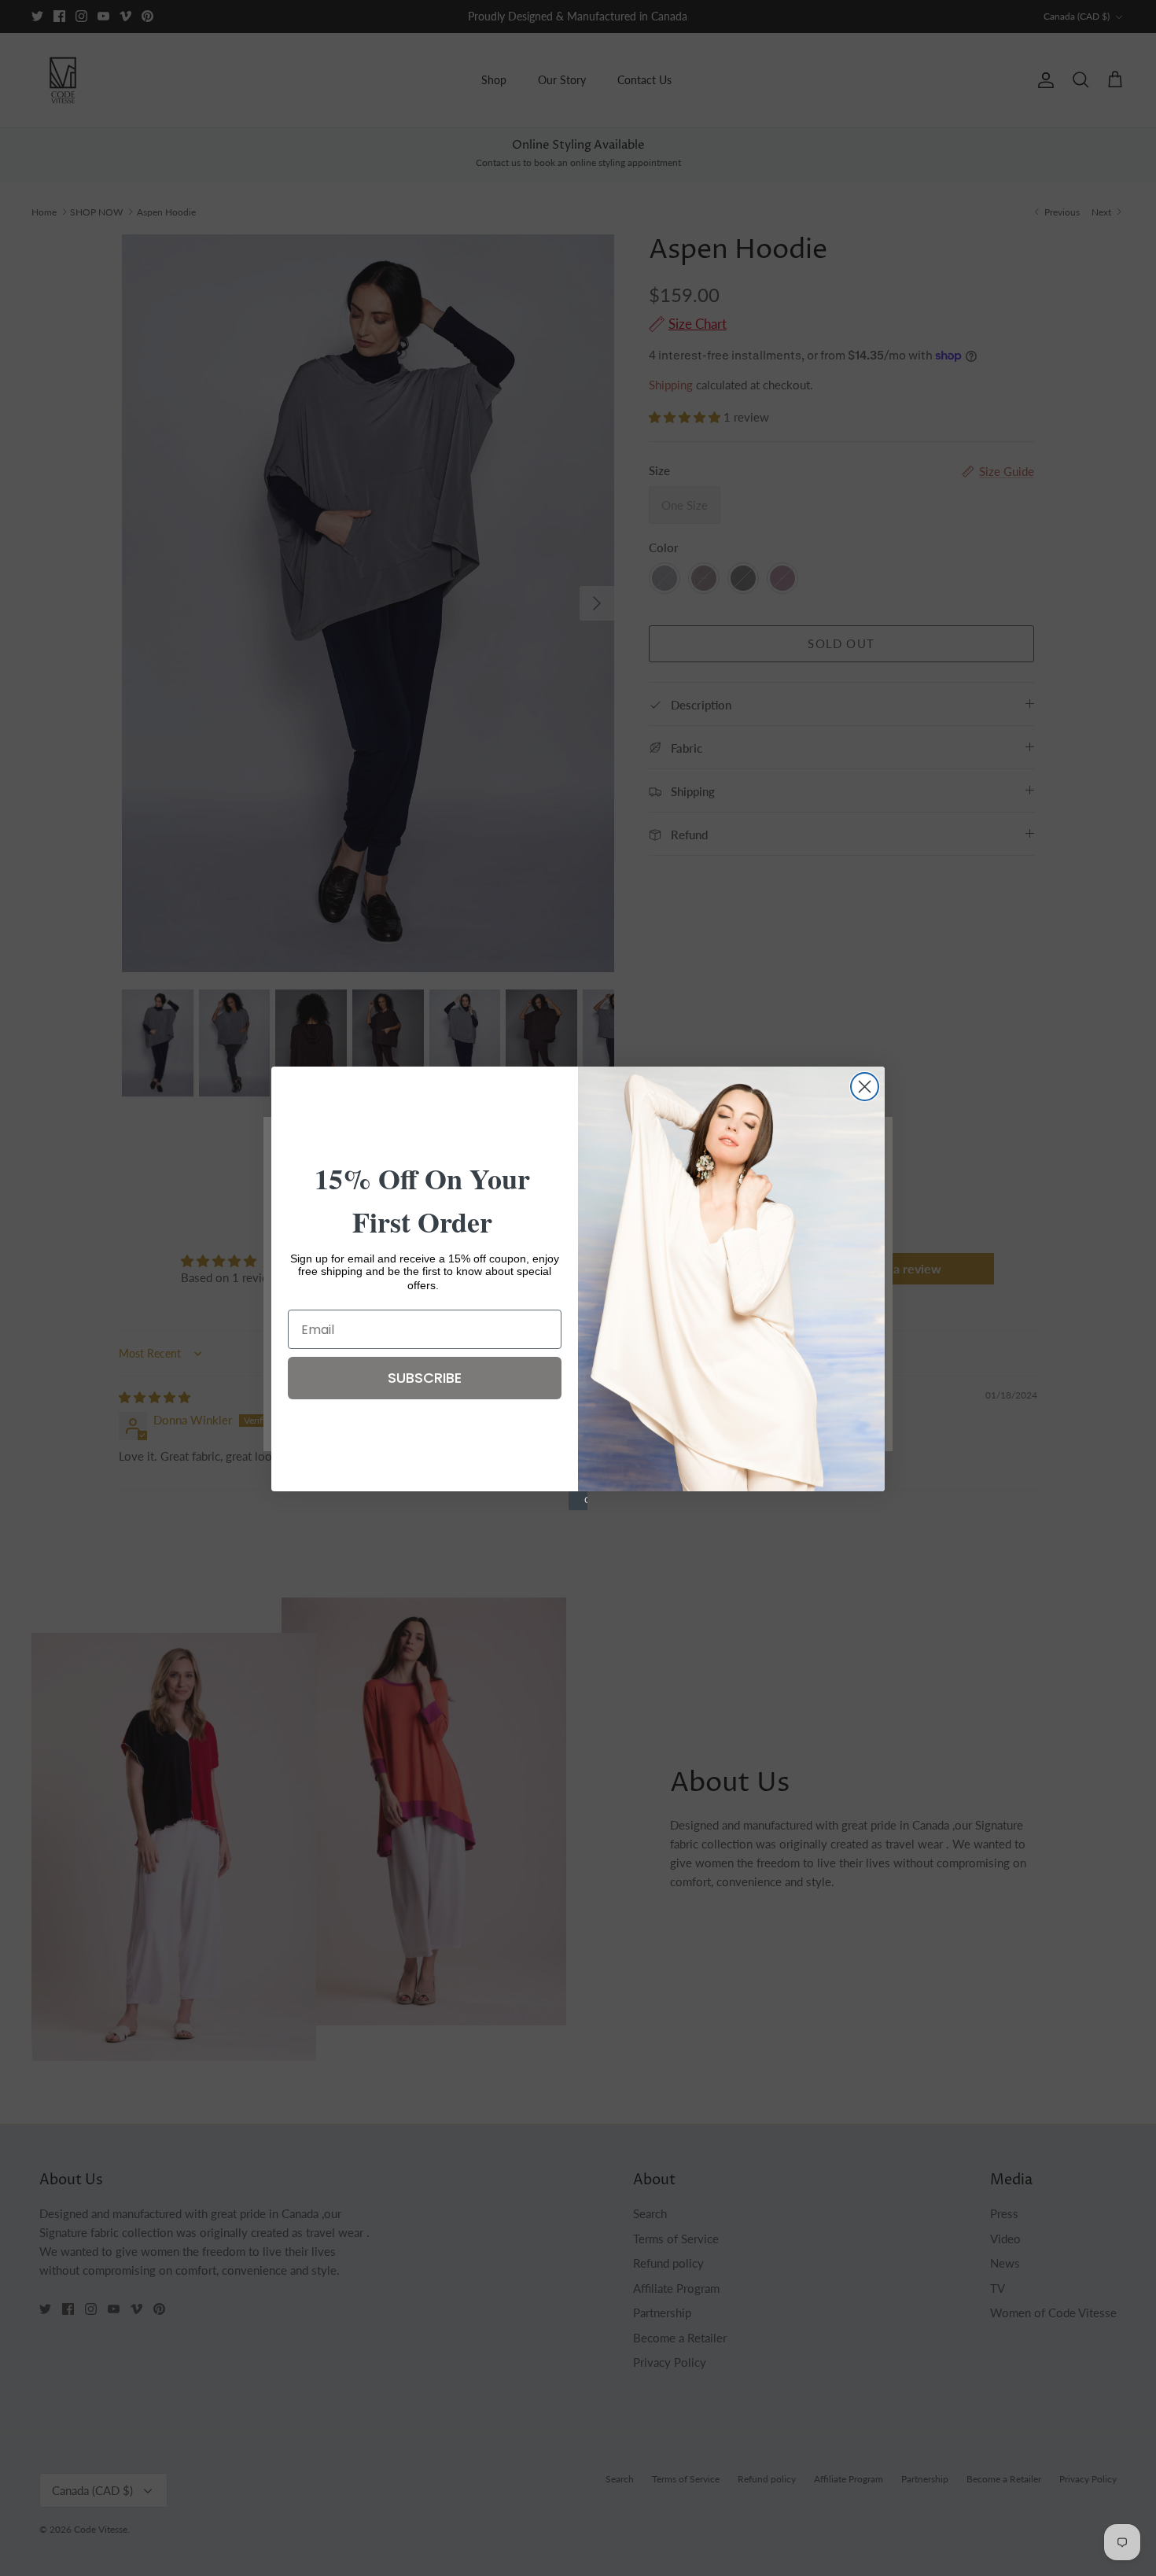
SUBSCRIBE (425, 1378)
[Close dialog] (865, 1087)
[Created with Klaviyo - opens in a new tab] (578, 1501)
